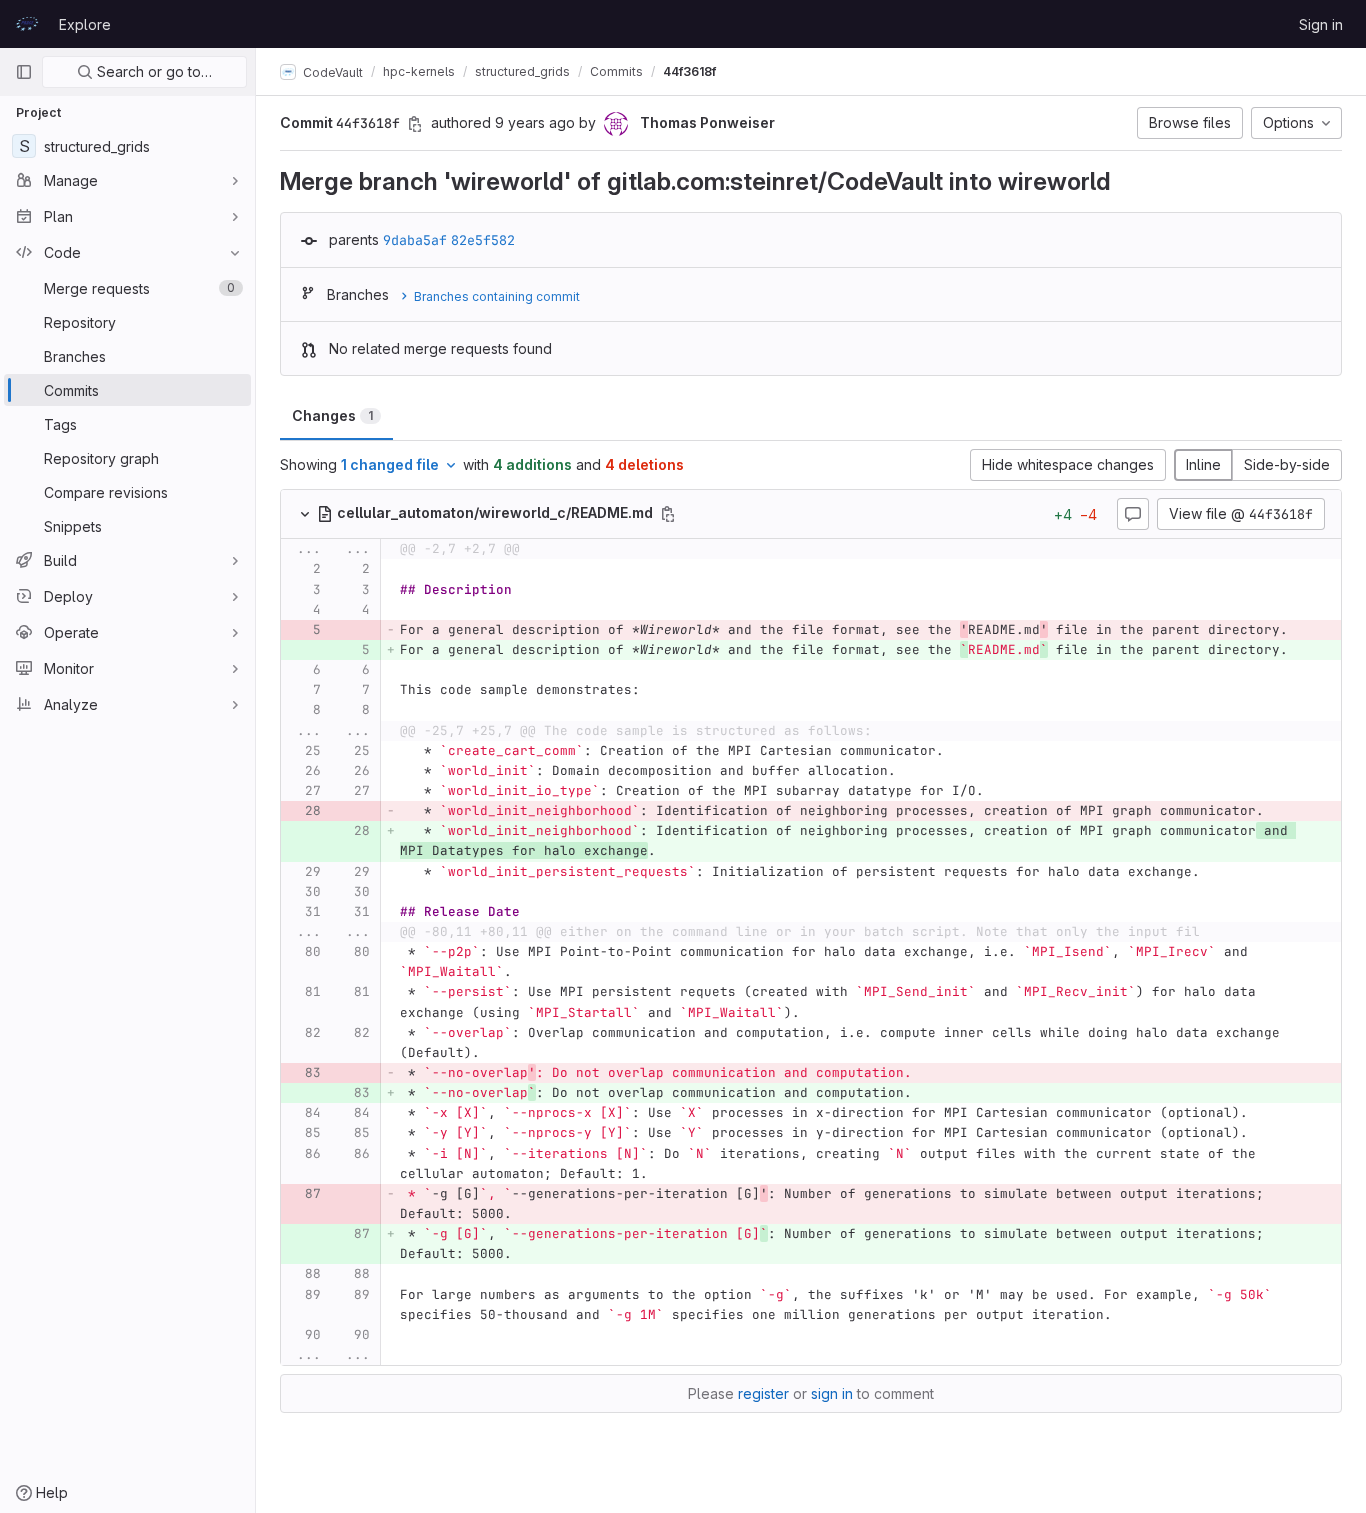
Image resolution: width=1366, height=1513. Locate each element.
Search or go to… (152, 71)
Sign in (1321, 24)
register (763, 1393)
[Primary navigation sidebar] (24, 72)
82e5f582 (483, 240)
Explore (85, 24)
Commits (616, 71)
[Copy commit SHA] (415, 124)
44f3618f (689, 71)
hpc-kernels (419, 71)
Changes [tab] (332, 415)
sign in (832, 1393)
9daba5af (415, 240)
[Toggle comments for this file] (1133, 514)
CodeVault (331, 71)
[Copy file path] (668, 514)
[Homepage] (27, 24)
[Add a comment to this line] (281, 570)
